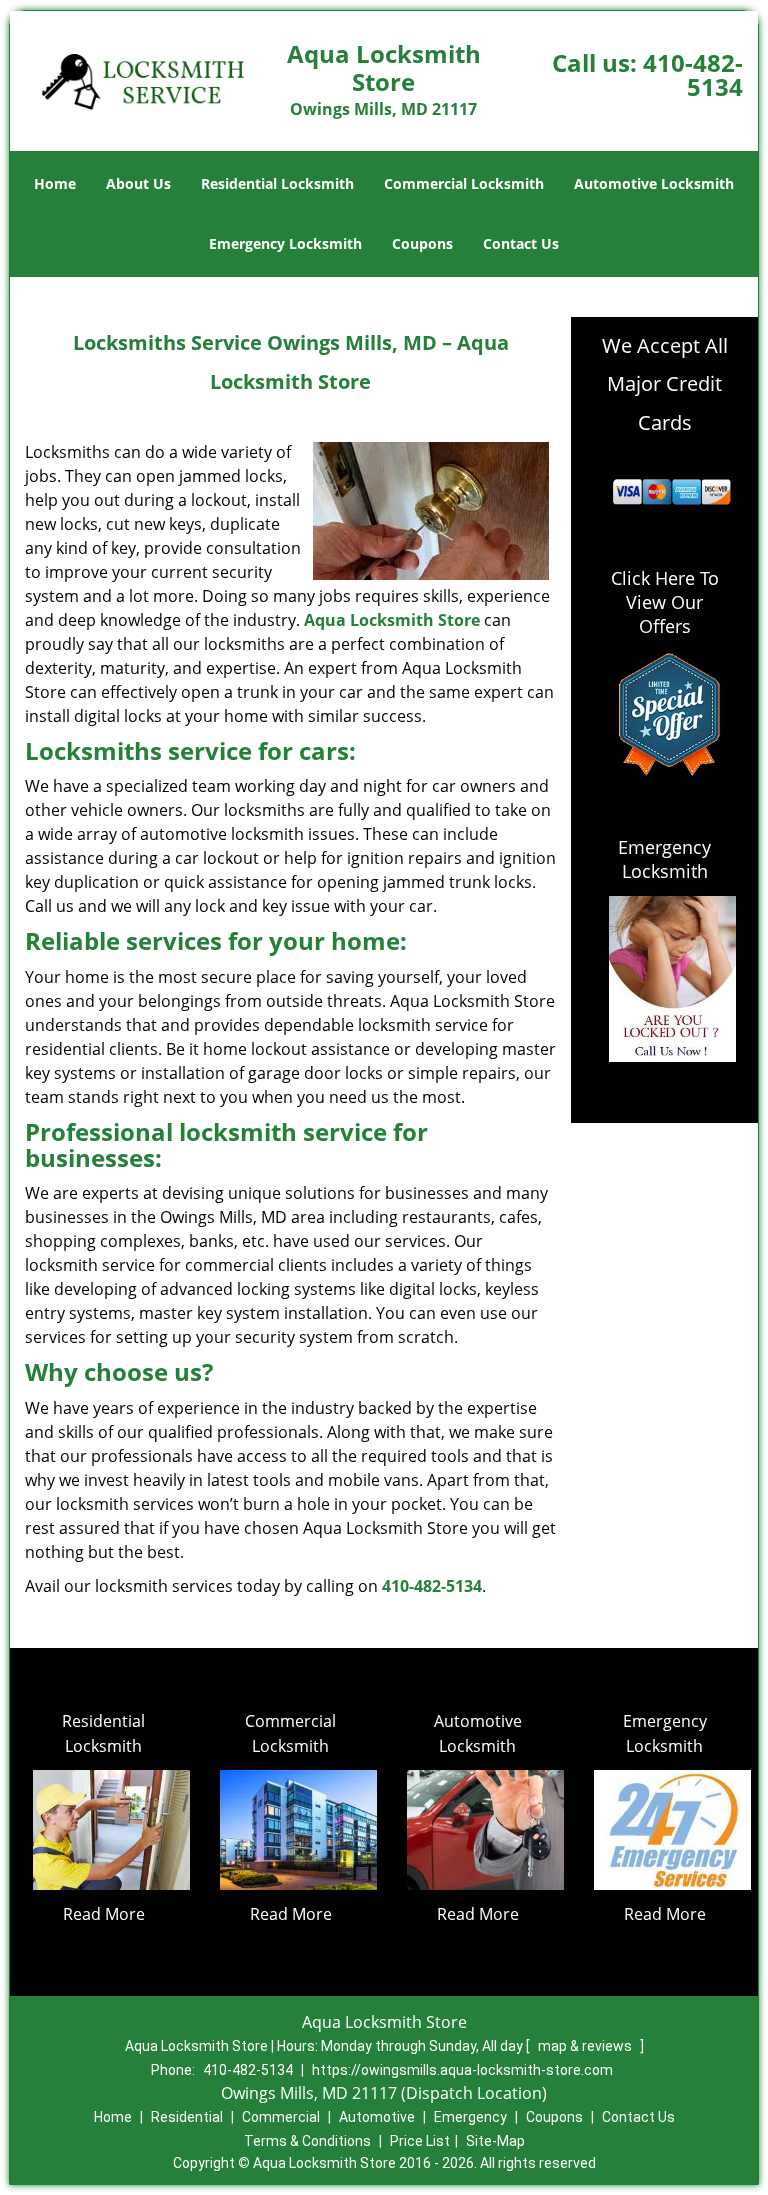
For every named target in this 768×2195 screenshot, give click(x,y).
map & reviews (586, 2046)
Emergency (470, 2117)
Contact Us (521, 243)
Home (55, 183)
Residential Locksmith (277, 183)
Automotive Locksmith (654, 183)
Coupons (422, 243)
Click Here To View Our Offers (665, 602)
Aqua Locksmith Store (392, 620)
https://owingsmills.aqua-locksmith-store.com (462, 2070)
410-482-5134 (693, 74)
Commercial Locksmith (464, 183)
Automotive (377, 2117)
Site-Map (495, 2141)
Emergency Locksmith (285, 243)
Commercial (281, 2117)
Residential (187, 2117)
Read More (104, 1914)
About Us (138, 183)
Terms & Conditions (307, 2141)
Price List (420, 2141)
